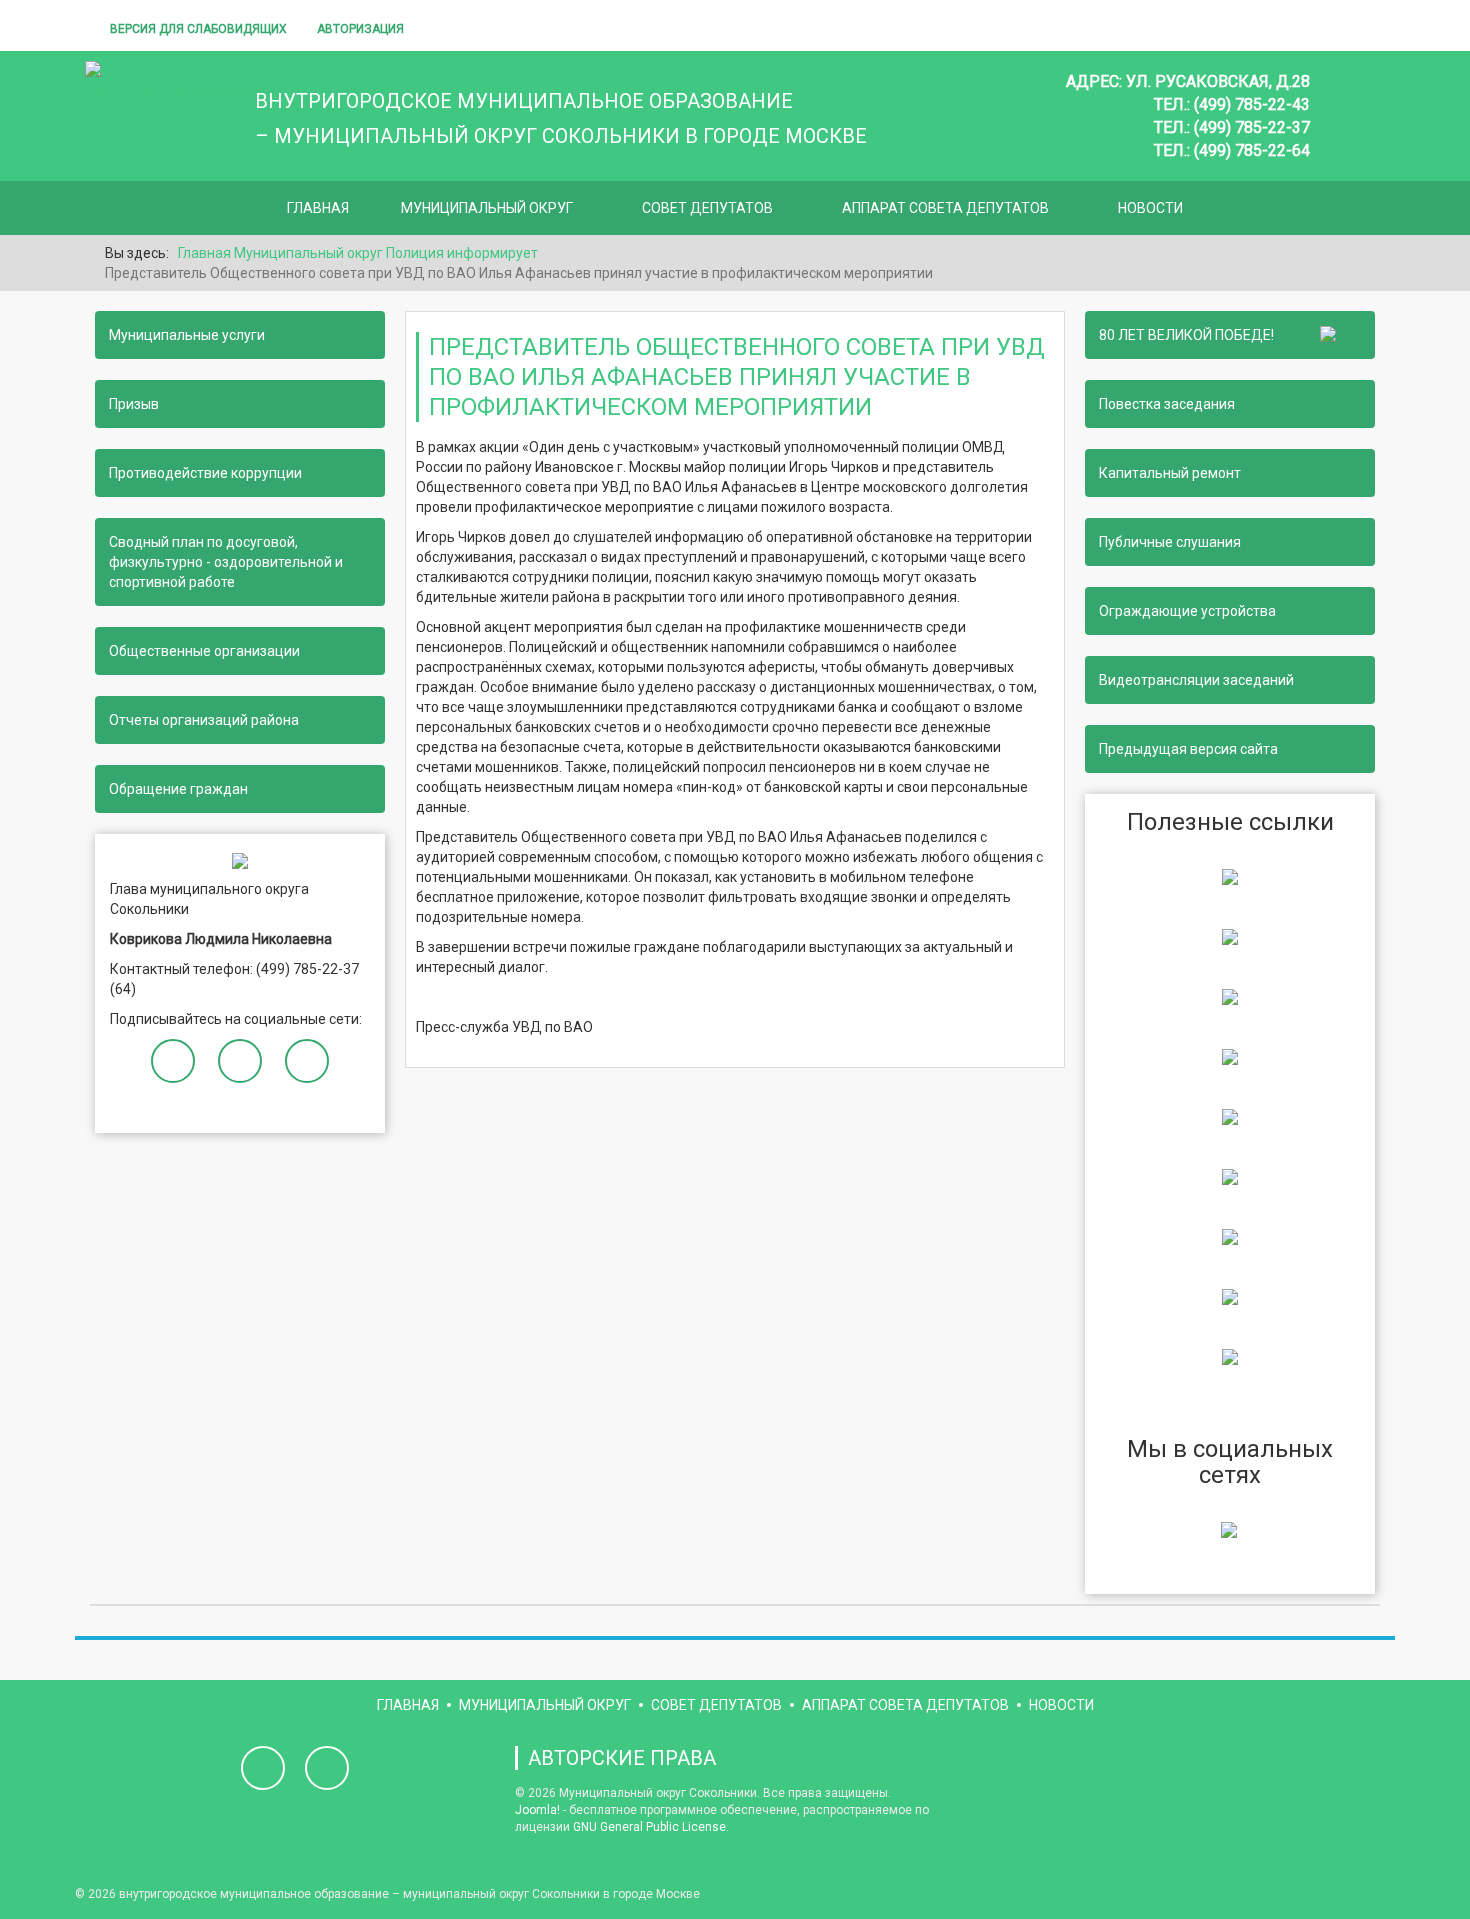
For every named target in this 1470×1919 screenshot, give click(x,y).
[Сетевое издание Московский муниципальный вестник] (1230, 996)
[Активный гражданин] (1230, 1176)
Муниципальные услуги (187, 335)
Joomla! (537, 1810)
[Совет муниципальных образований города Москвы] (1230, 1056)
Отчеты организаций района (204, 720)
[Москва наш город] (1230, 1236)
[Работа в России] (1230, 1356)
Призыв (134, 404)
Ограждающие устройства (1187, 611)
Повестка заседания (1167, 404)
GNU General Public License (649, 1827)
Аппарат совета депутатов (945, 208)
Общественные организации (204, 651)
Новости (1150, 208)
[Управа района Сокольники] (1230, 876)
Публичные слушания (1170, 542)
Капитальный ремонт (1170, 473)
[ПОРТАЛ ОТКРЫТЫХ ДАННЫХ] (1230, 1296)
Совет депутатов (707, 208)
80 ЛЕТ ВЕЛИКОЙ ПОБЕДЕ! (1189, 335)
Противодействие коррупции (205, 473)
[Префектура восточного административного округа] (1230, 936)
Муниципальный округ (487, 208)
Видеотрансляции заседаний (1196, 680)
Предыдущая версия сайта (1188, 749)
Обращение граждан (178, 789)
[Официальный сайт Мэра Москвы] (1230, 1116)
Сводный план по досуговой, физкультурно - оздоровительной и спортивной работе (226, 562)
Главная (318, 208)
